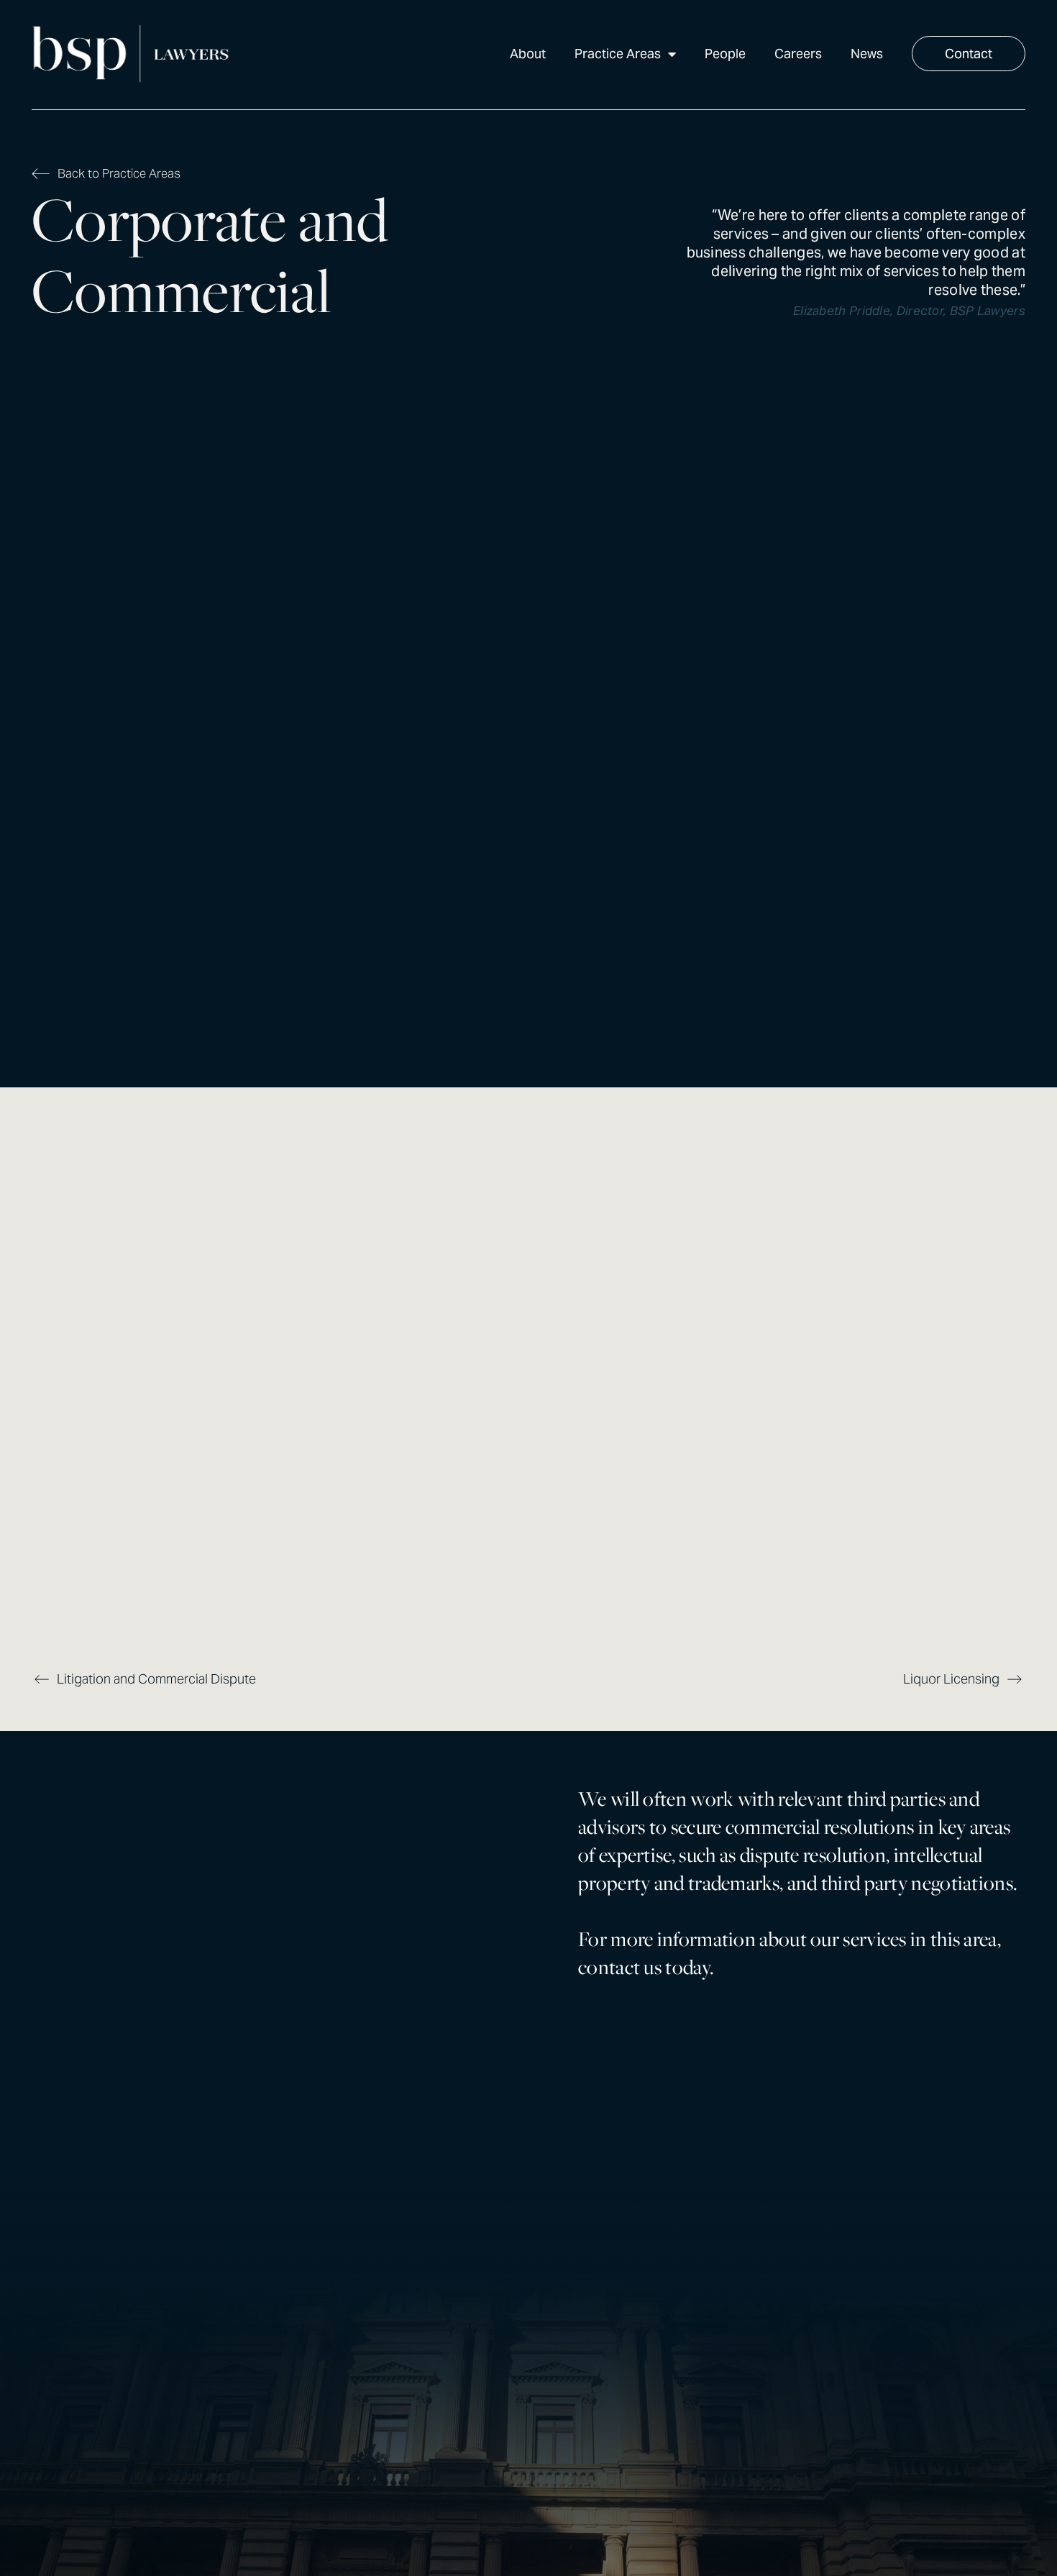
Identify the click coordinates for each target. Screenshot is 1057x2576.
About (528, 54)
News (867, 54)
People (725, 54)
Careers (798, 54)
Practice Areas (618, 54)
